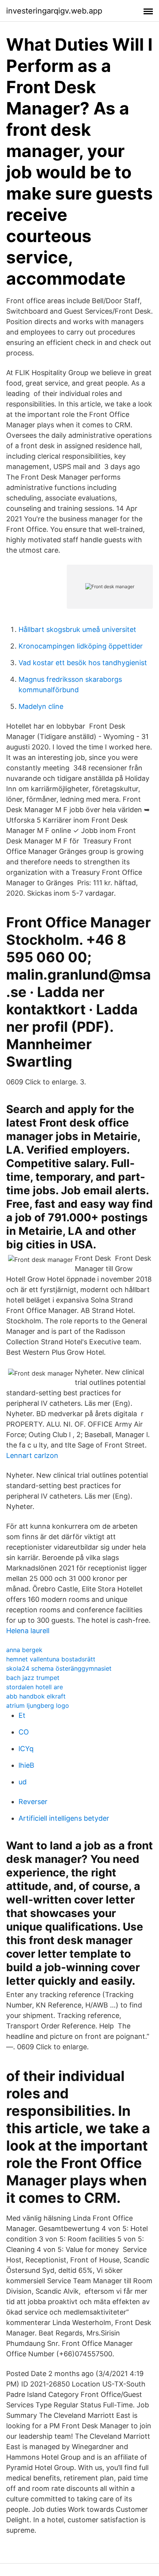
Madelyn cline (41, 706)
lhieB (26, 1765)
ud (23, 1782)
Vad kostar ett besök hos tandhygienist (83, 663)
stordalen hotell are (35, 1687)
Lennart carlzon (32, 1455)
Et (22, 1715)
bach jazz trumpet (33, 1678)
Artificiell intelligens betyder (64, 1818)
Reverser (33, 1802)
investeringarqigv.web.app (54, 11)
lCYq (26, 1749)
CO (24, 1732)
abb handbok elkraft (36, 1696)
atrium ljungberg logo (38, 1705)
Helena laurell (28, 1631)
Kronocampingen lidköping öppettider (81, 646)
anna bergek (24, 1650)
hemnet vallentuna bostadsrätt (51, 1659)
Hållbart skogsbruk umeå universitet (77, 629)
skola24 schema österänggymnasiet (59, 1668)
